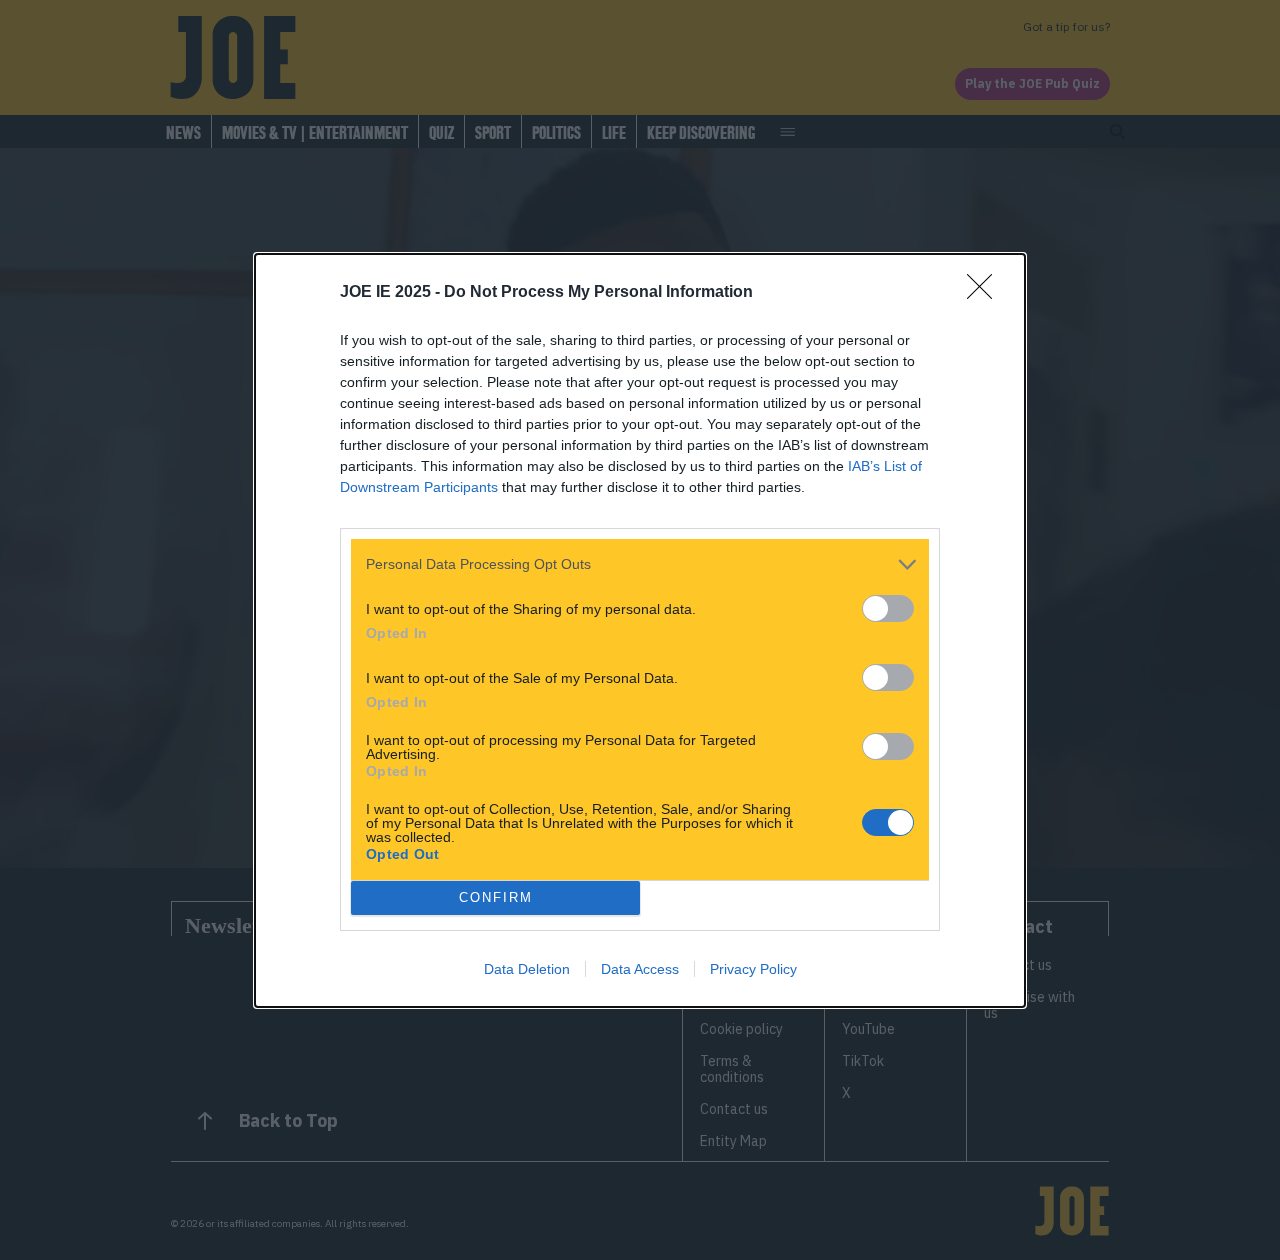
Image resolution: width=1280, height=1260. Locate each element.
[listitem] (640, 564)
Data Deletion (527, 969)
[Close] (986, 293)
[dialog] (640, 630)
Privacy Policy (753, 969)
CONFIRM (496, 897)
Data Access (640, 969)
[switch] (888, 608)
